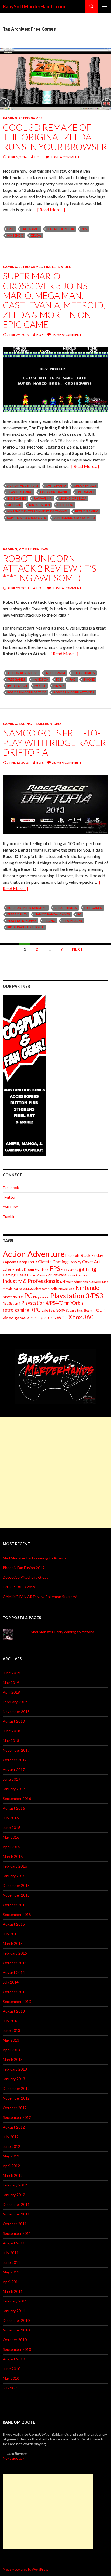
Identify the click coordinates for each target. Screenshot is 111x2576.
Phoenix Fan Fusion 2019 (24, 1568)
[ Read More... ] (51, 210)
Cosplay (75, 1262)
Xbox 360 (81, 1317)
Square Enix (74, 1310)
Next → (80, 949)
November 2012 (16, 2098)
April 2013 (11, 2050)
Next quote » (14, 2458)
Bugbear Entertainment (27, 908)
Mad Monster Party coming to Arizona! (35, 1558)
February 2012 (15, 2185)
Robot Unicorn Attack (27, 692)
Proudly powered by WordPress (26, 2569)
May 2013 (11, 2040)
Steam (88, 1310)
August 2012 (14, 2127)
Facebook (11, 1187)
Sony (61, 1310)
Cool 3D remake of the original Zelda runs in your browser (55, 137)
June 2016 (11, 1827)
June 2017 (11, 1779)
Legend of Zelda (60, 229)
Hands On (41, 679)
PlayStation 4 (12, 1303)
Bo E (38, 157)
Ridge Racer (72, 921)
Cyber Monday (13, 1270)
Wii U (62, 1318)
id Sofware (57, 1275)
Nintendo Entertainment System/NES (37, 511)
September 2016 (17, 1798)
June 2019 (11, 1673)
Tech (99, 1309)
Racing (25, 724)
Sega (52, 1310)
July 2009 (11, 2388)
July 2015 (11, 1934)
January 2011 (14, 2311)
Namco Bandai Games (52, 914)
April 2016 (11, 1847)
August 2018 (14, 1721)
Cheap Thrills (85, 485)
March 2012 (13, 2175)
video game (14, 1318)
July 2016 (11, 1818)
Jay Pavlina (43, 498)
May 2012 (11, 2156)
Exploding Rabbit (55, 492)
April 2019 (11, 1692)
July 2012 (11, 2137)
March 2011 (13, 2291)
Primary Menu (105, 6)
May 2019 (11, 1682)
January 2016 (14, 1876)
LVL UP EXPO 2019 (19, 1587)
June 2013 (11, 2030)
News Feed (67, 1289)
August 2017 (14, 1769)
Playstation (41, 1297)
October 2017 (15, 1760)
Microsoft (40, 1289)
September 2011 (17, 2233)
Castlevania (56, 485)
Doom (29, 1269)
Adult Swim (55, 673)
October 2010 (15, 2340)
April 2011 (11, 2282)
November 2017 (16, 1750)
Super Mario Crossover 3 (74, 518)
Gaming (10, 118)
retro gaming (87, 511)
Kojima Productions (74, 1282)
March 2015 (13, 1943)
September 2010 (17, 2349)
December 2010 (16, 2320)
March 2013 (13, 2059)
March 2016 (13, 1856)
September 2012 (17, 2117)
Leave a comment (65, 157)
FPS (55, 1269)
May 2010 (11, 2378)
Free (11, 229)
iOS (59, 679)
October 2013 (15, 1992)
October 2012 (15, 2108)
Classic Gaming (20, 492)
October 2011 (15, 2224)
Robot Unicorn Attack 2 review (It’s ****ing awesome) (49, 568)
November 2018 (16, 1711)
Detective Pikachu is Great (25, 1577)
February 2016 (15, 1866)
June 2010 (11, 2369)
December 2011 (16, 2204)
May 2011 (11, 2272)
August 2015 (14, 1924)
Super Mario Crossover (27, 518)
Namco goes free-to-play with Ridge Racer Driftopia (54, 743)
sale (45, 1310)
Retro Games (30, 118)
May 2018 (11, 1740)
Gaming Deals (15, 1275)
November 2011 (16, 2214)
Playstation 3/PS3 (22, 921)
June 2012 (11, 2146)
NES (84, 229)
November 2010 (16, 2330)
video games (41, 1317)
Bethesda (73, 1256)
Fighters (42, 1269)
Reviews (40, 549)
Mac (105, 1282)
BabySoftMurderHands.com (34, 6)
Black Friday (92, 1255)
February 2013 (15, 2069)
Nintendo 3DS (13, 1297)
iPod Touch (17, 686)
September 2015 (17, 1914)
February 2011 (15, 2301)
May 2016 (11, 1837)
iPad (72, 679)
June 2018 (11, 1731)
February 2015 (15, 1953)
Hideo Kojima (37, 1275)
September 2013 (17, 2001)
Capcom (9, 1262)
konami (95, 1281)
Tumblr (9, 1216)
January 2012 (14, 2195)
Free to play (17, 914)
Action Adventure (23, 485)
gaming (87, 1269)
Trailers (52, 267)
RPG (35, 1310)
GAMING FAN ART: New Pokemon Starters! (40, 1597)
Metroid (14, 505)
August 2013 (14, 2011)
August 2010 (14, 2359)
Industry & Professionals (31, 1281)
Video (66, 267)
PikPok (59, 686)
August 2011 (14, 2243)
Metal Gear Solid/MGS (18, 1289)
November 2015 (16, 1895)
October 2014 (15, 1963)
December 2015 (16, 1885)
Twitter (9, 1197)
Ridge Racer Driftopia (25, 927)
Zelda (36, 235)
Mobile (25, 549)
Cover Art (91, 1262)
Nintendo (15, 235)
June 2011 (11, 2262)
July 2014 (11, 1982)
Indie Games (17, 498)
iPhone (89, 679)
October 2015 (15, 1905)
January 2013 (14, 2079)
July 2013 (11, 2021)
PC (79, 914)
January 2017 (14, 1789)
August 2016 (14, 1808)
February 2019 (15, 1702)
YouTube (10, 1207)
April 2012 (11, 2166)
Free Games (30, 229)
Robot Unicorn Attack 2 (74, 692)
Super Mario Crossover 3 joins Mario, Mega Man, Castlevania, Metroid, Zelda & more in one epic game (54, 300)
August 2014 (14, 1972)
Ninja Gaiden (39, 505)
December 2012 (16, 2088)
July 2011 (11, 2253)
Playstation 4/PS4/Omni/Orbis (52, 1303)
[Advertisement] (55, 1472)
